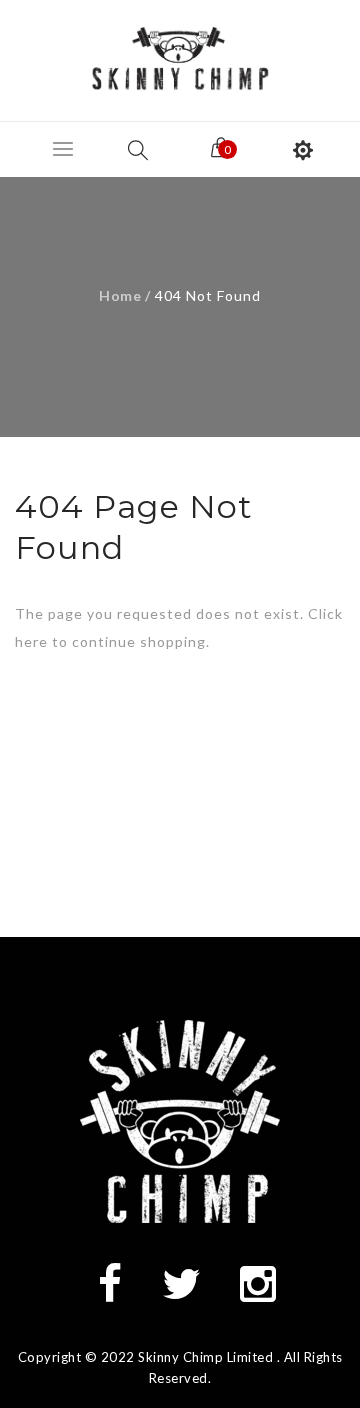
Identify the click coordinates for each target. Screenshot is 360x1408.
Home (120, 295)
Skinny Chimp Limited (205, 1357)
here (31, 641)
